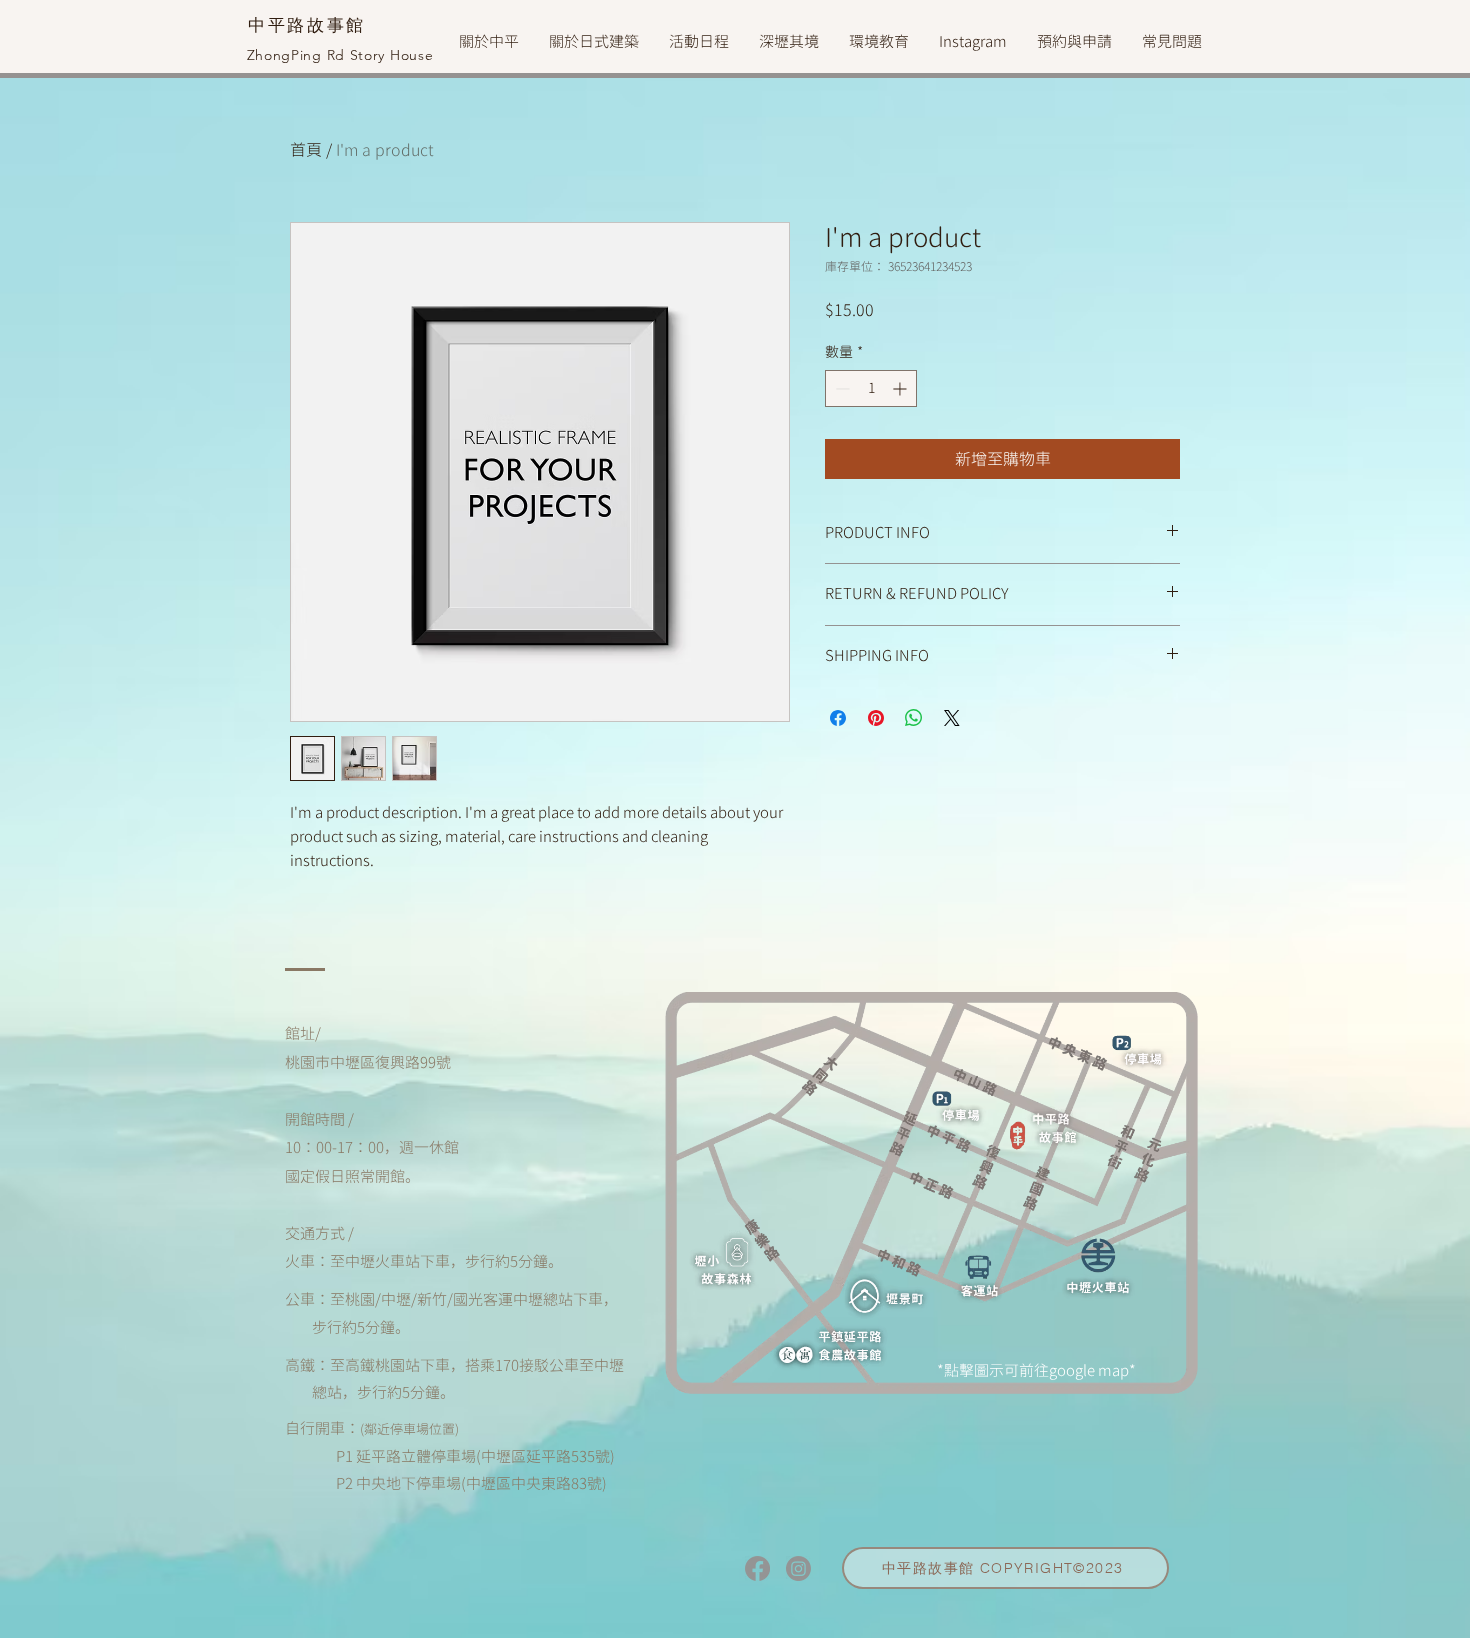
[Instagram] (798, 1568)
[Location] (1044, 1131)
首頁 (306, 150)
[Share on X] (952, 718)
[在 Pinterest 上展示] (876, 718)
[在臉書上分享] (838, 718)
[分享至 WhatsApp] (914, 718)
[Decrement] (840, 388)
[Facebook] (757, 1568)
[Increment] (901, 388)
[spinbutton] (871, 388)
